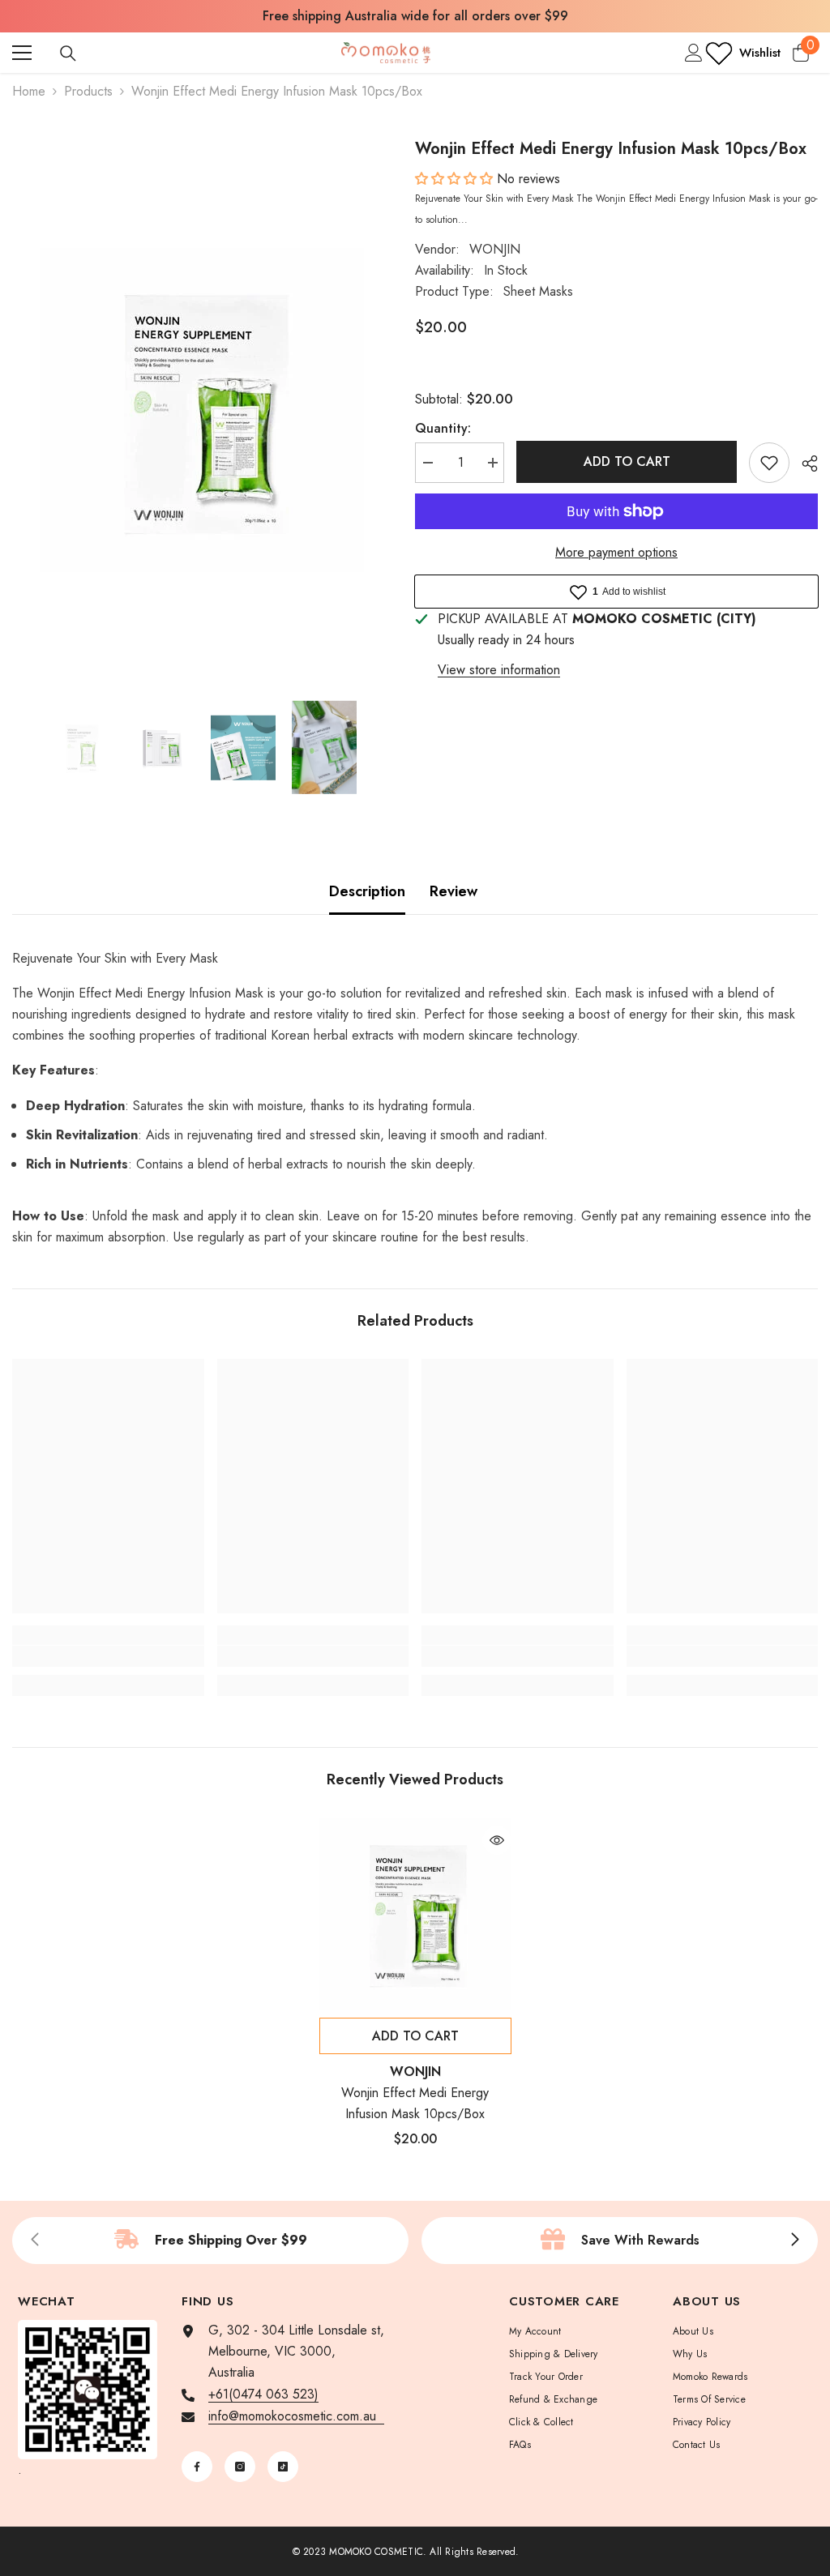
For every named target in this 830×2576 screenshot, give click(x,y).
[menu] (22, 53)
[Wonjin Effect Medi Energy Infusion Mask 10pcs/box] (415, 1914)
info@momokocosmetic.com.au (296, 2416)
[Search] (68, 53)
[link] (108, 1656)
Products (88, 91)
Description (367, 891)
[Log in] (694, 53)
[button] (456, 179)
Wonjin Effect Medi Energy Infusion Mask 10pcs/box (415, 2103)
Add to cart (627, 461)
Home (29, 91)
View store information (499, 670)
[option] (201, 410)
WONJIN (495, 249)
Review (454, 891)
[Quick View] (497, 1840)
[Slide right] (794, 2241)
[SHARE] (804, 464)
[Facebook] (197, 2467)
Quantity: (443, 428)
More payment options (616, 552)
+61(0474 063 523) (263, 2394)
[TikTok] (283, 2467)
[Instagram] (240, 2467)
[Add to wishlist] (769, 463)
